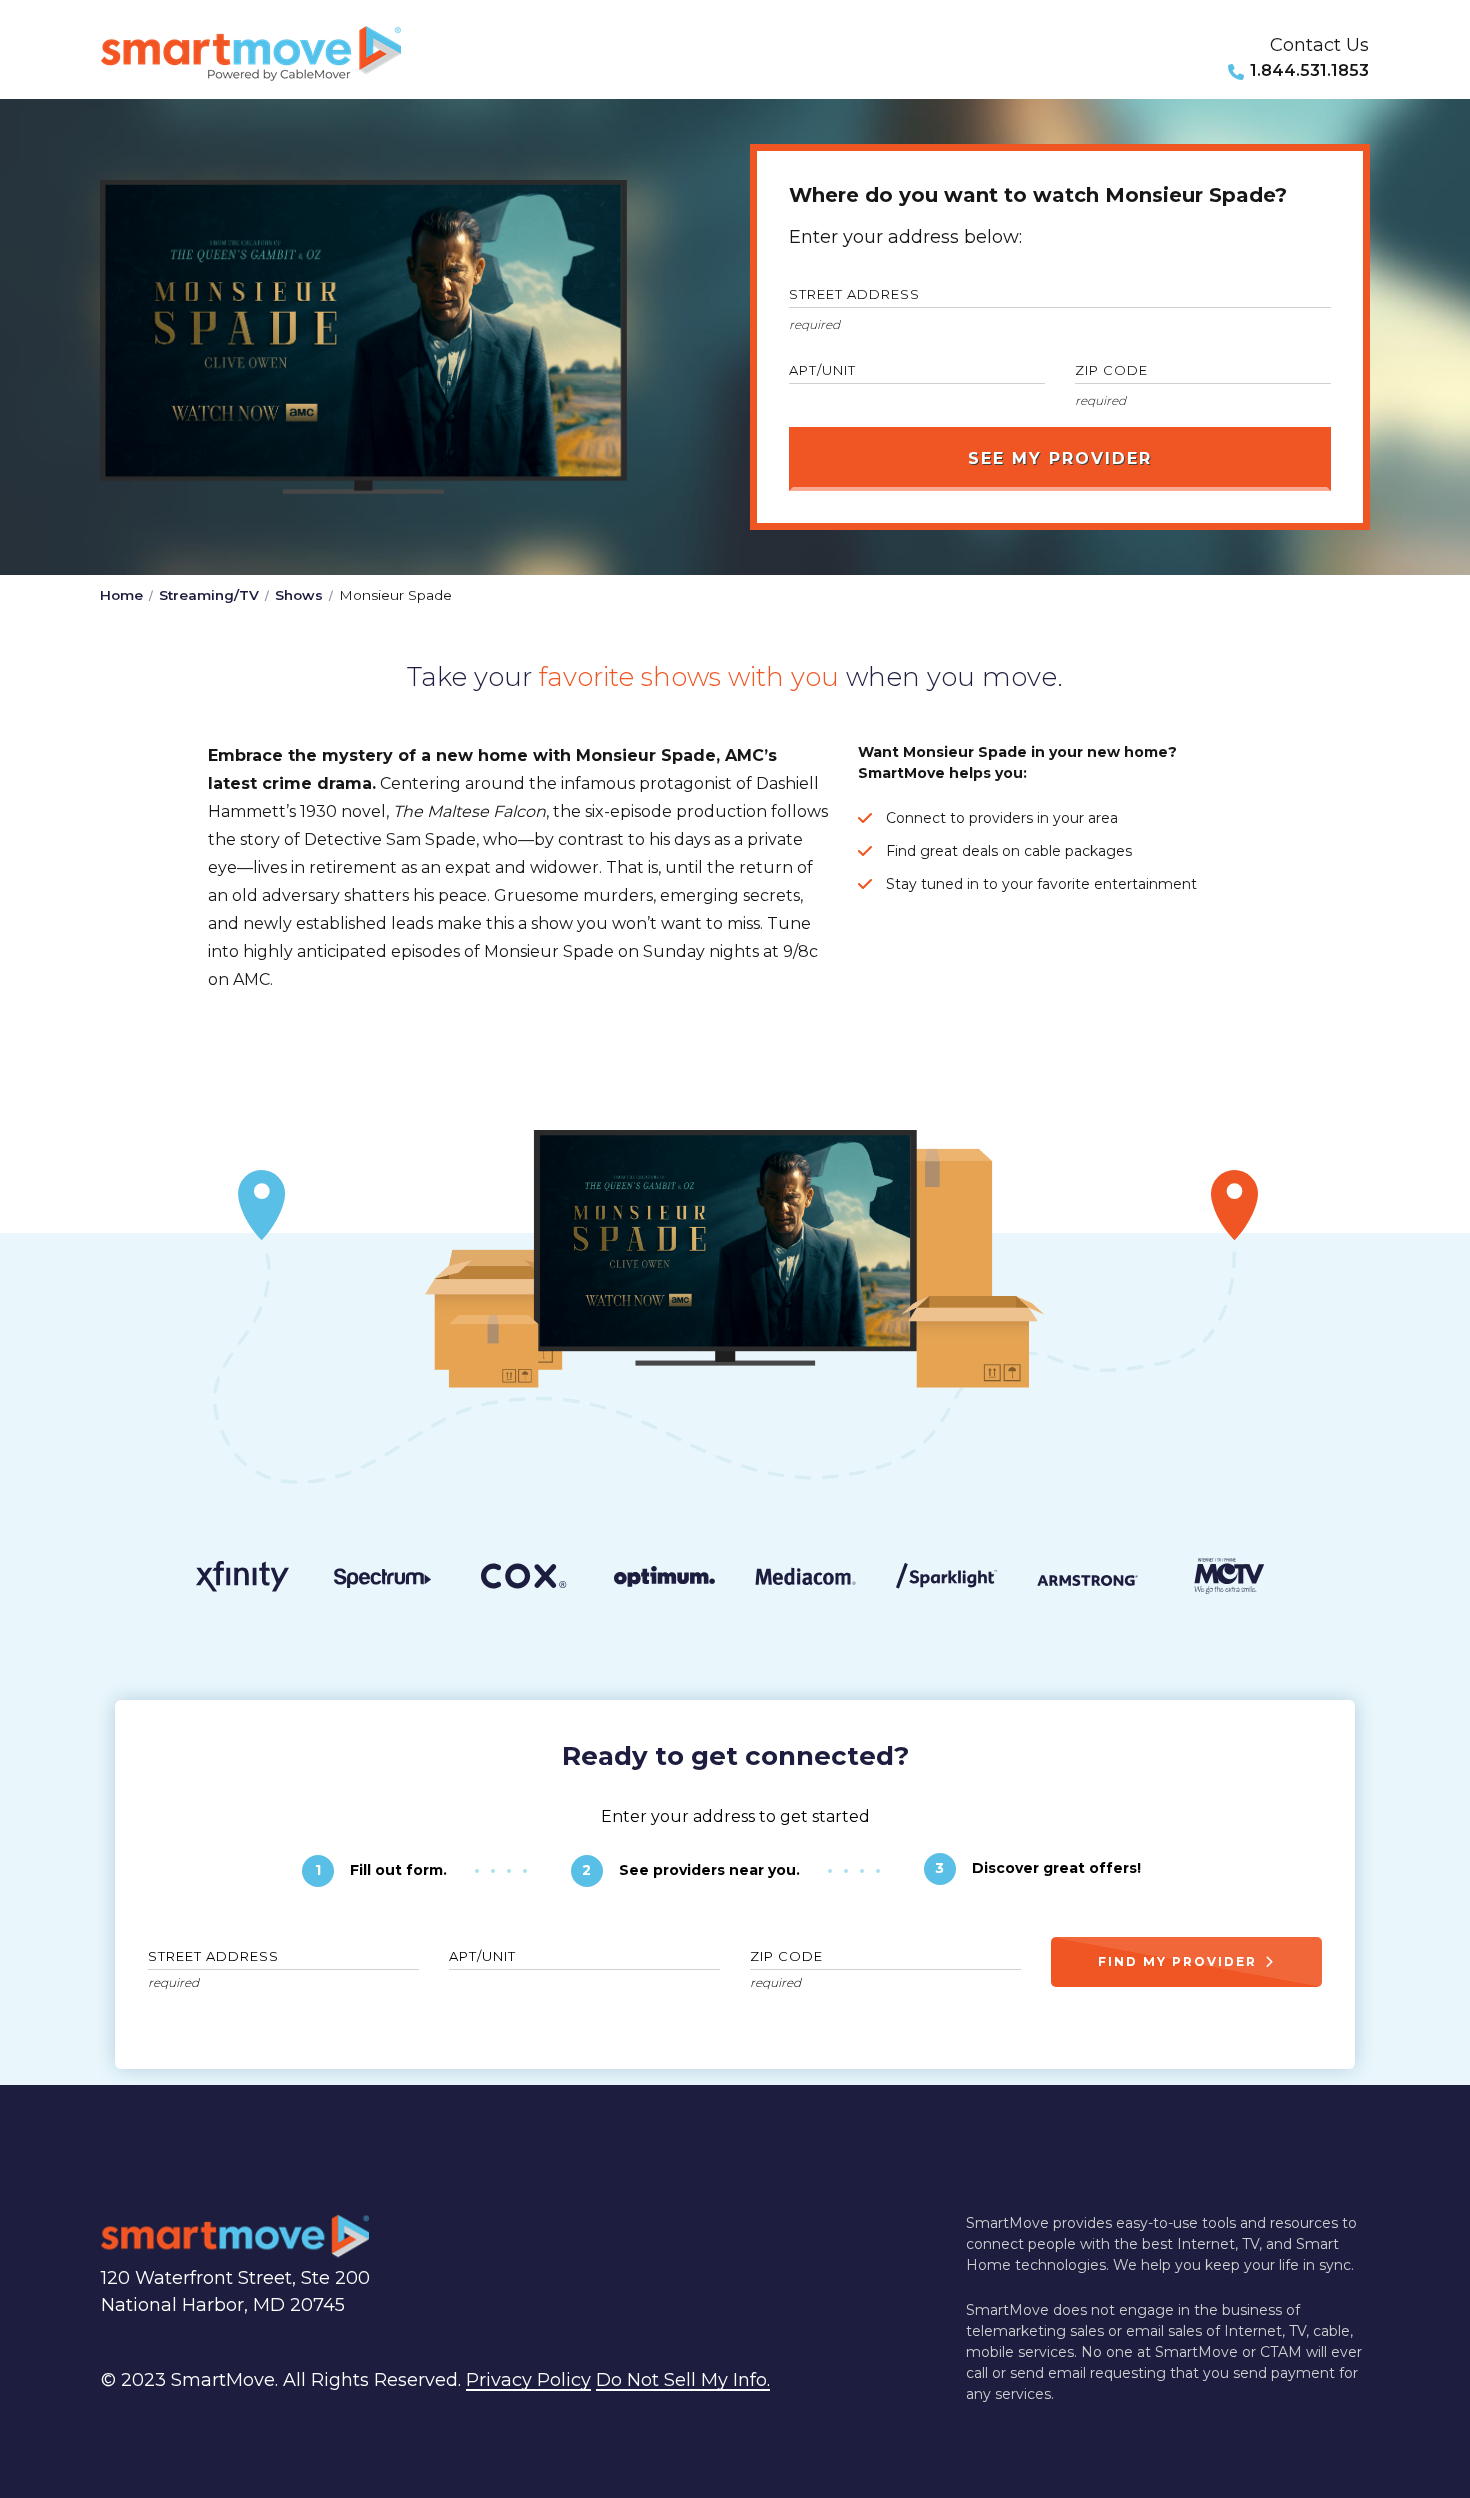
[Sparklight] (946, 1579)
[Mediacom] (805, 1580)
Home (121, 595)
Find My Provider (1177, 1961)
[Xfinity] (241, 1580)
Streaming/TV (209, 595)
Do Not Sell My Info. (683, 2380)
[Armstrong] (1087, 1580)
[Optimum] (664, 1580)
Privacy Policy (528, 2380)
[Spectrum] (382, 1580)
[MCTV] (1228, 1580)
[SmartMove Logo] (251, 53)
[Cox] (523, 1580)
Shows (299, 595)
